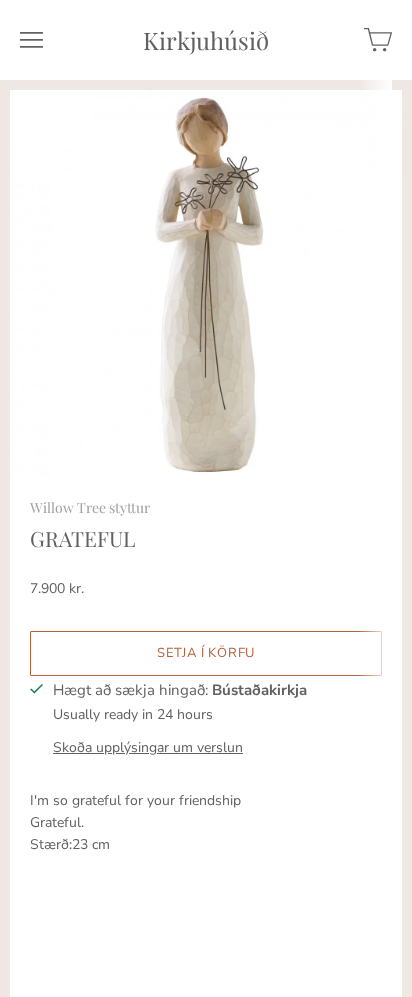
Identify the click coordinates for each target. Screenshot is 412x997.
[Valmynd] (31, 40)
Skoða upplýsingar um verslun (148, 747)
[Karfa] (378, 40)
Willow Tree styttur (90, 507)
